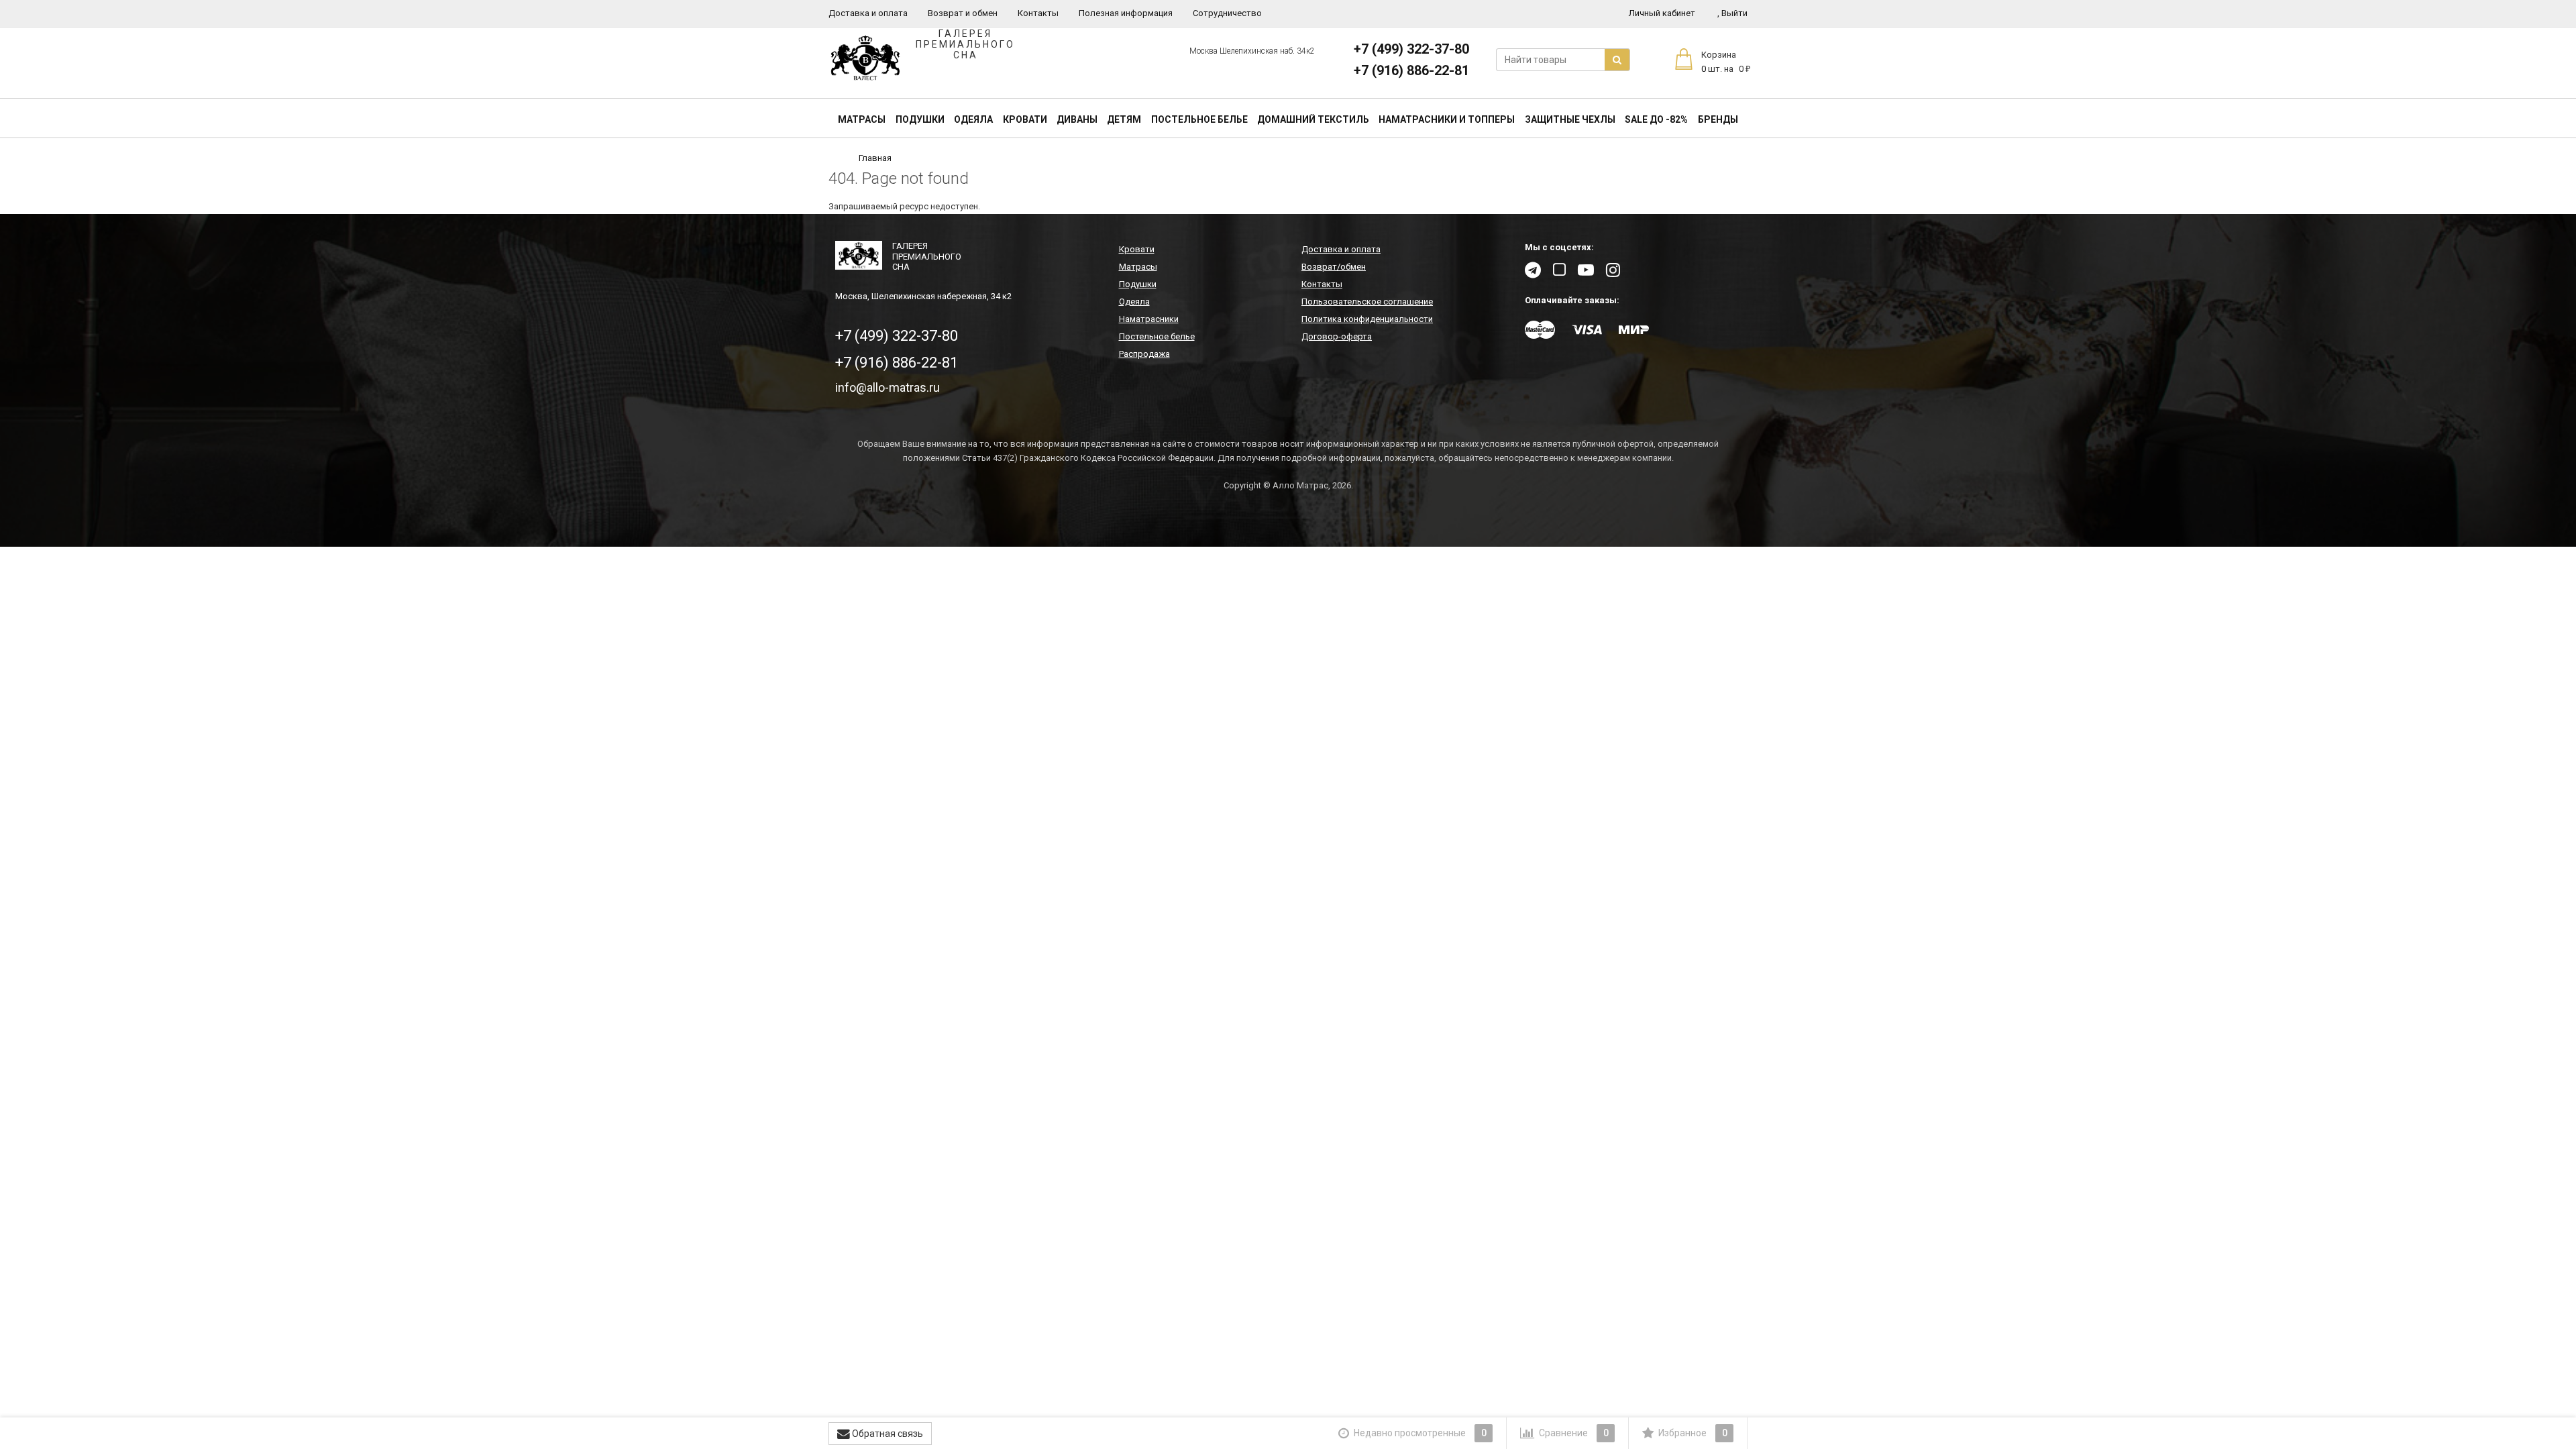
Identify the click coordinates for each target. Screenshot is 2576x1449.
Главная (875, 158)
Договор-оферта (1337, 336)
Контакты (1038, 13)
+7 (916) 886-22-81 (1411, 70)
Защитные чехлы (1570, 119)
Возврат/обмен (1334, 267)
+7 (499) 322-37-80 (1411, 49)
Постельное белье (1199, 119)
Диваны (1077, 119)
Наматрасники (1149, 319)
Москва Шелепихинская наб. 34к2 (1252, 51)
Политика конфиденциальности (1367, 319)
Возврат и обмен (963, 13)
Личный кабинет (1662, 13)
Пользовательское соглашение (1367, 302)
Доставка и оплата (868, 13)
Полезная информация (1126, 13)
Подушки (920, 119)
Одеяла (973, 119)
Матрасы (862, 119)
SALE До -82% (1656, 119)
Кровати (1025, 119)
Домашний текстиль (1313, 119)
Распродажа (1144, 354)
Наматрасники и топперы (1447, 119)
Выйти (1732, 13)
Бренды (1718, 119)
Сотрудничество (1227, 13)
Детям (1124, 119)
